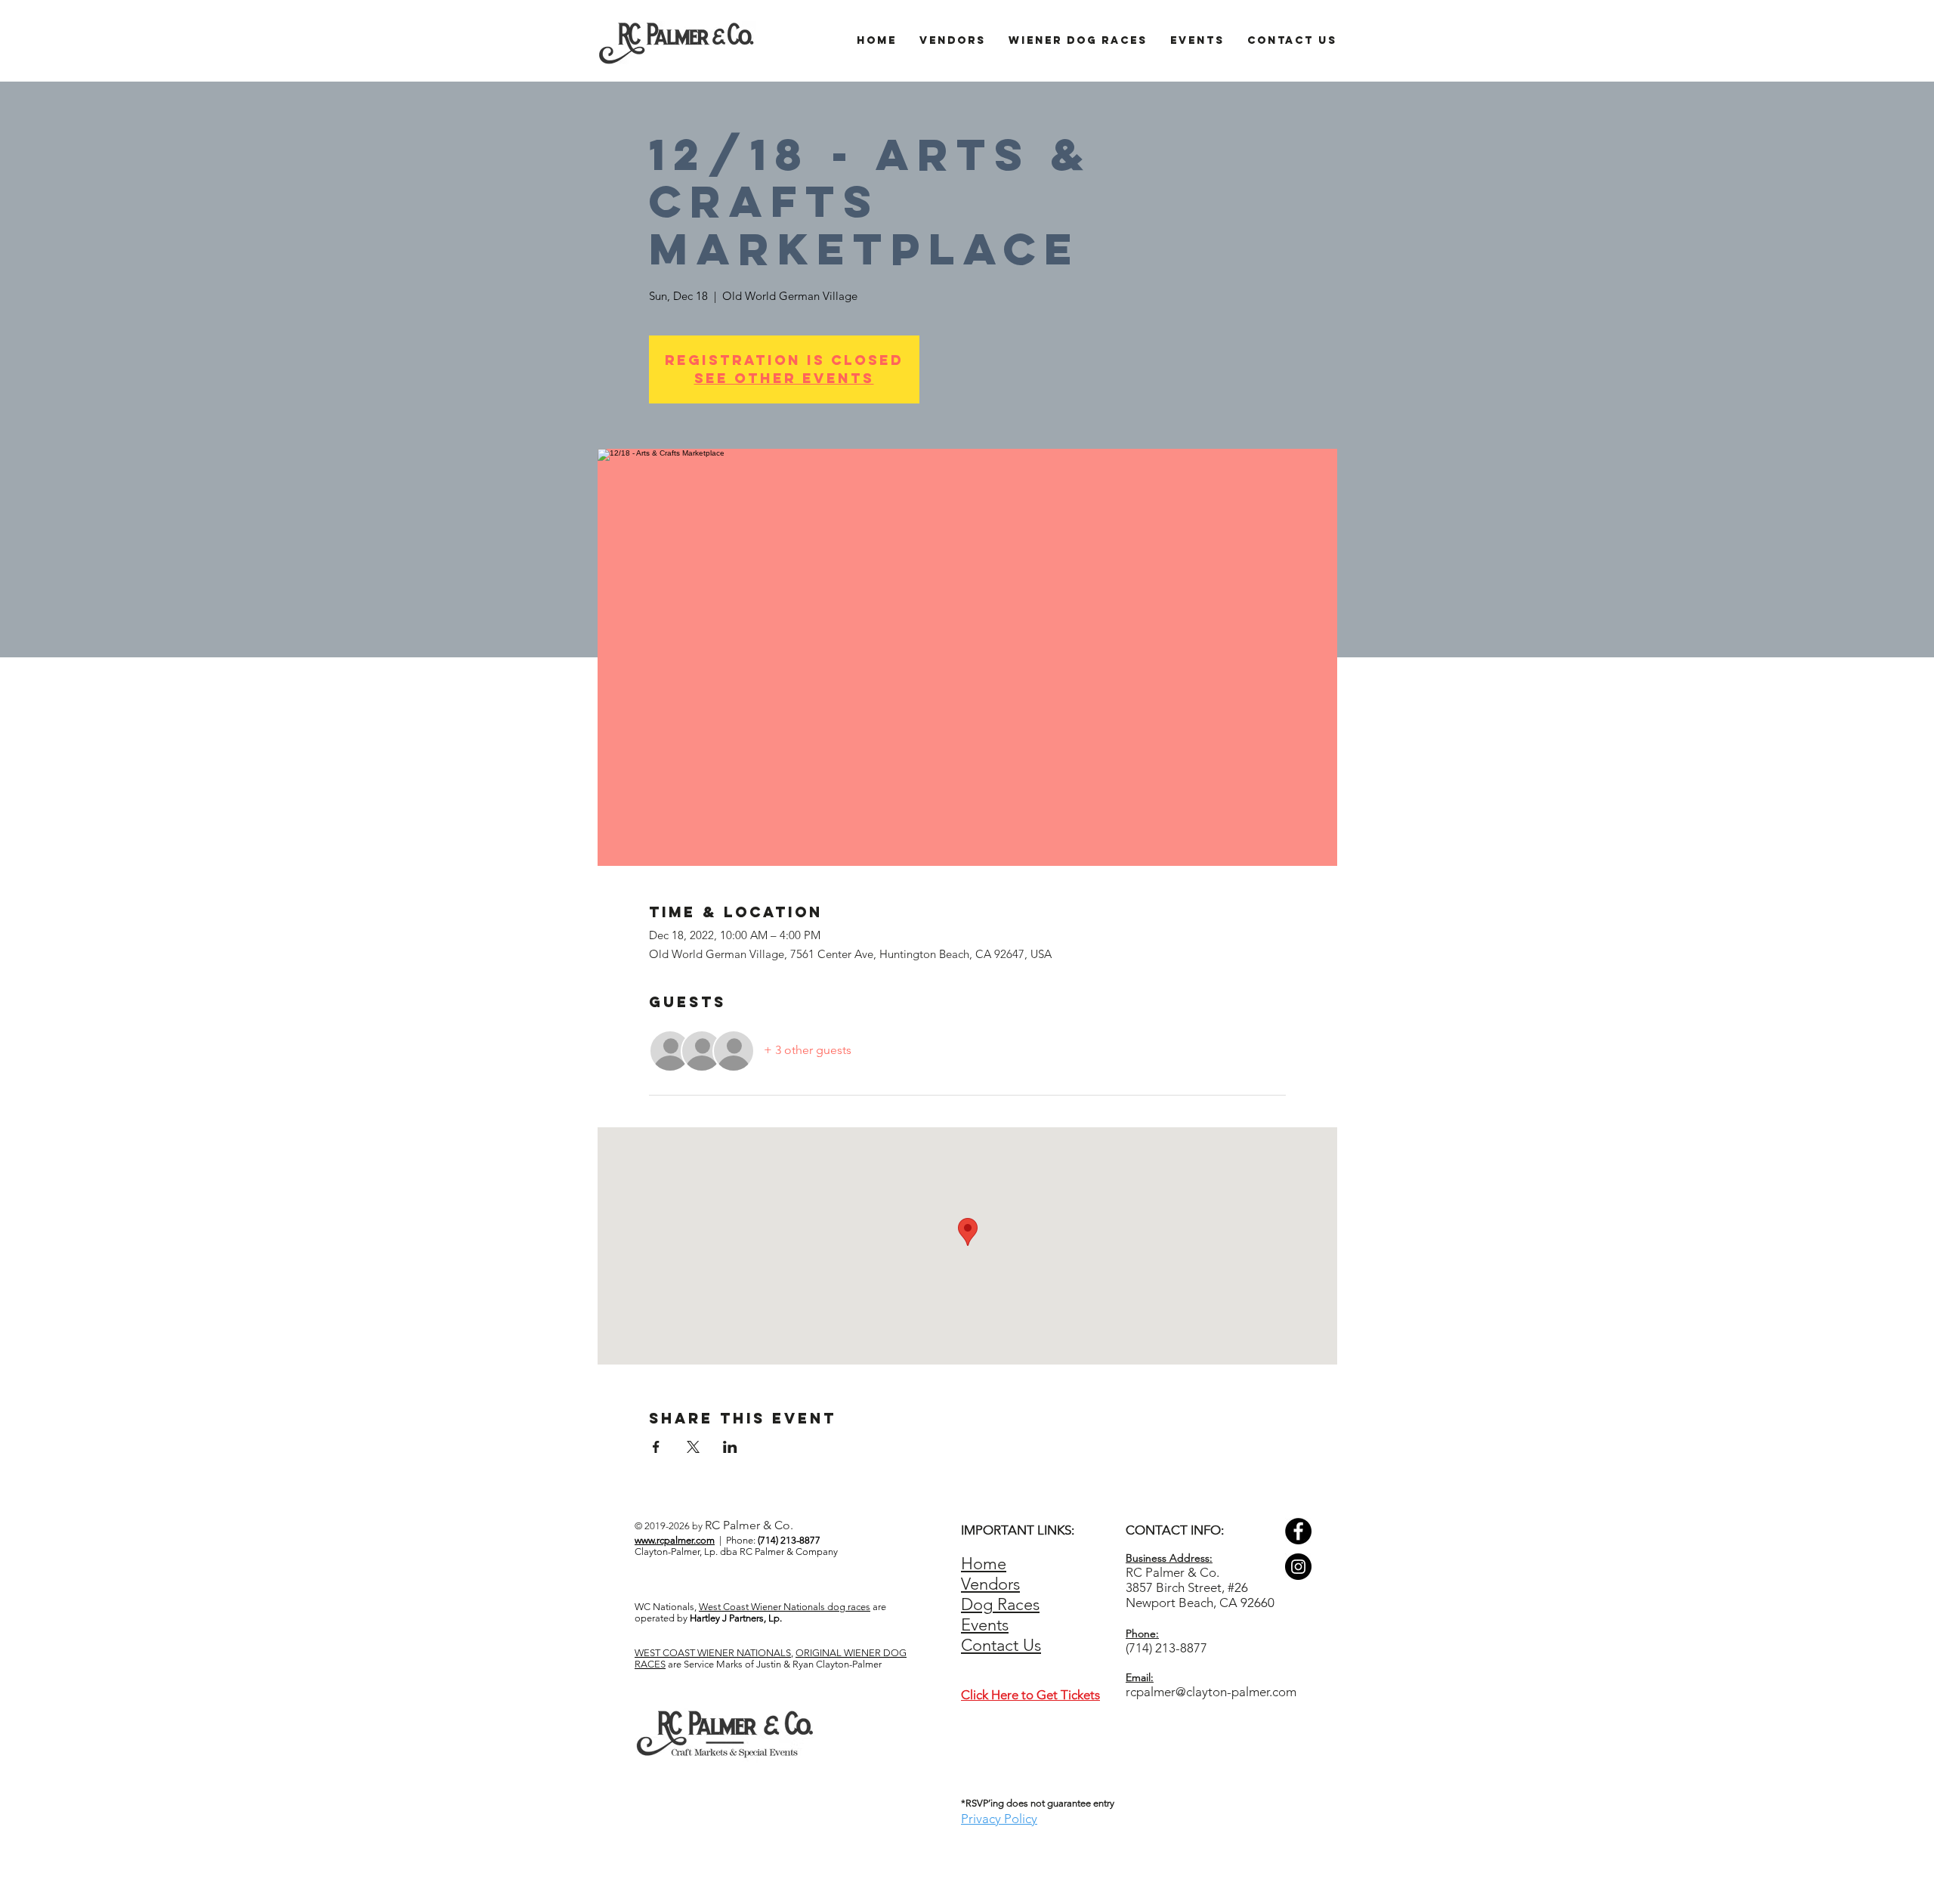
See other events (784, 378)
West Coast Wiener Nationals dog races (785, 1607)
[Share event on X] (693, 1447)
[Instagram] (1298, 1567)
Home (984, 1564)
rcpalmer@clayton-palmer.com (1211, 1692)
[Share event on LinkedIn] (730, 1447)
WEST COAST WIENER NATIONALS (713, 1653)
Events (985, 1625)
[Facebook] (1298, 1531)
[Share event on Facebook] (656, 1447)
